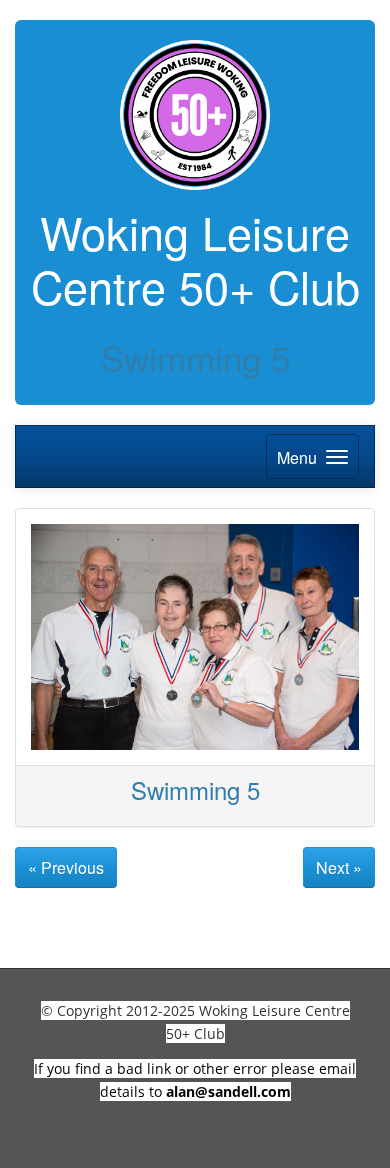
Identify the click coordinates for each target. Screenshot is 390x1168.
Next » (339, 867)
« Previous (66, 867)
